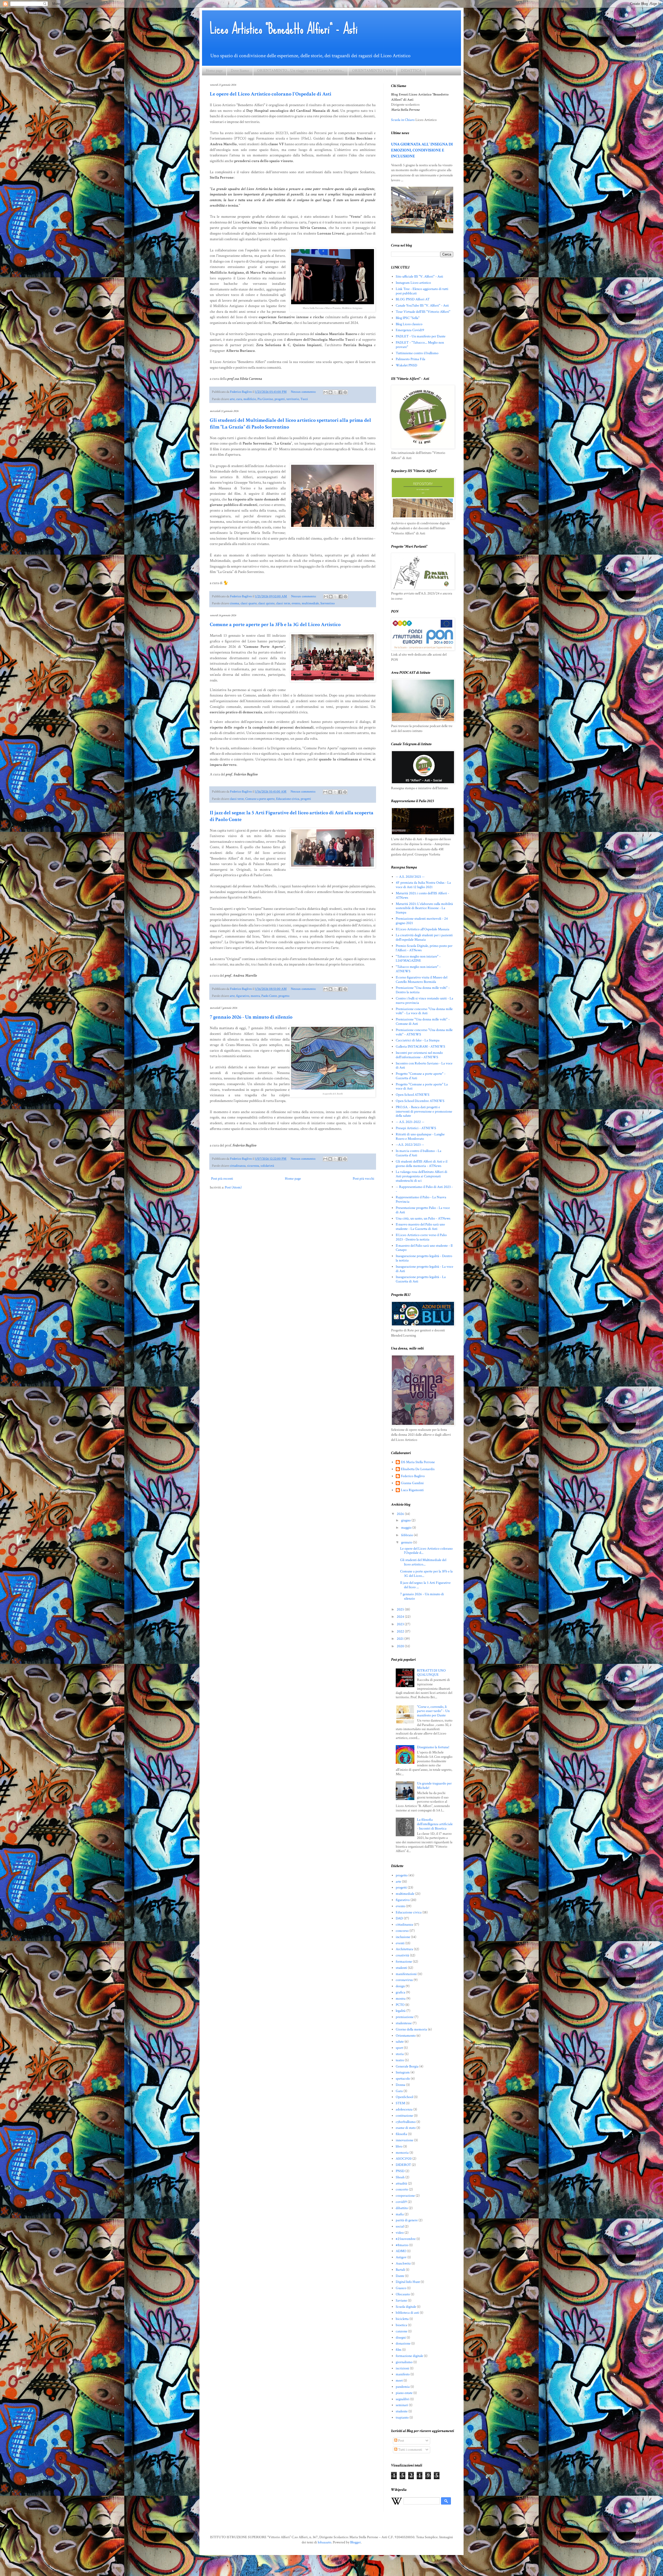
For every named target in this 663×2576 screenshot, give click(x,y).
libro (399, 2146)
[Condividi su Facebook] (340, 392)
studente (402, 2411)
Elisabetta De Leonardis (418, 1469)
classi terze (283, 603)
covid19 (401, 2202)
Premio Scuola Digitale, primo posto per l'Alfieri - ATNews (424, 948)
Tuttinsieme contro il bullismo (417, 353)
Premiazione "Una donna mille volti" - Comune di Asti (423, 1022)
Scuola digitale (406, 2307)
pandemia (403, 2387)
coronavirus (404, 1980)
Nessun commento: (304, 392)
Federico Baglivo (413, 1476)
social (400, 2226)
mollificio (250, 399)
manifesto (403, 2374)
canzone (402, 2331)
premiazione (405, 2017)
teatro (400, 2060)
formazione (404, 1962)
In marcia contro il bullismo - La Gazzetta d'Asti (419, 1153)
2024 (401, 1617)
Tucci (304, 399)
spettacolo (403, 2079)
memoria (402, 2153)
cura (239, 399)
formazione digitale (409, 2356)
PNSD (400, 2171)
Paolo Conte (269, 996)
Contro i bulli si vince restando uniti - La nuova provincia (424, 1001)
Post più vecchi (363, 1179)
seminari (402, 2405)
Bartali (400, 2270)
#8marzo (402, 2245)
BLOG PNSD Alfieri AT (413, 299)
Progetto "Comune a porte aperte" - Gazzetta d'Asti (421, 1076)
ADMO (401, 2251)
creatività (402, 1955)
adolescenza (404, 2109)
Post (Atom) (233, 1187)
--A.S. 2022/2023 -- (410, 1145)
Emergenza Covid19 (410, 330)
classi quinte (266, 603)
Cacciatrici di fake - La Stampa (418, 1040)
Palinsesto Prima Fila (410, 359)
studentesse (404, 2023)
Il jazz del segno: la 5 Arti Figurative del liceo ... (425, 1585)
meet (399, 2381)
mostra (255, 996)
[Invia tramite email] (326, 392)
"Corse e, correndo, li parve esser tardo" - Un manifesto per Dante (433, 1711)
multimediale (310, 603)
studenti (401, 1968)
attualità (401, 2183)
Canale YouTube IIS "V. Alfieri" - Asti (422, 306)
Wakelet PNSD (406, 365)
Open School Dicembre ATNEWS (420, 1101)
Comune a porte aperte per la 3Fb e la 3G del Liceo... (426, 1574)
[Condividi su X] (335, 392)
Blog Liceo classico (409, 324)
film (399, 2350)
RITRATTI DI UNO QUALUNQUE (431, 1673)
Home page (214, 71)
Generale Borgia (407, 2066)
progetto (284, 996)
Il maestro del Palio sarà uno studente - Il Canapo (424, 1248)
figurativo (243, 996)
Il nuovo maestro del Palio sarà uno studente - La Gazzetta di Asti (420, 1227)
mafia (400, 2214)
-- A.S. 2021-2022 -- (410, 1122)
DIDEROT (403, 2165)
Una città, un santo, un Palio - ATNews (423, 1218)
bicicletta (402, 2319)
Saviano (401, 2301)
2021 (401, 1639)
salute (400, 2042)
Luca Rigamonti (412, 1490)
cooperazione (405, 2196)
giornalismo (404, 2362)
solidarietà (267, 1166)
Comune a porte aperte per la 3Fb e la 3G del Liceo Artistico (275, 625)
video (400, 2233)
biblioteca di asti (407, 2313)
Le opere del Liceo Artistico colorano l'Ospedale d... (426, 1551)
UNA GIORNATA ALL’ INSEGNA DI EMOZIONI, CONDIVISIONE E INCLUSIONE (422, 150)
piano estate (404, 2393)
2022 (401, 1631)
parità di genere (407, 2220)
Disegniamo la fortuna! (433, 1747)
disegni (401, 2338)
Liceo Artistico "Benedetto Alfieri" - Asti (284, 29)
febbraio (408, 1535)
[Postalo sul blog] (330, 392)
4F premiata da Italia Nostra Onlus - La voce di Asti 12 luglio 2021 (423, 885)
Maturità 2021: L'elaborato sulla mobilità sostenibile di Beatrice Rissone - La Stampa (424, 908)
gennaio (407, 1542)
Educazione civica (288, 799)
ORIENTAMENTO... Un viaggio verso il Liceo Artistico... (301, 71)
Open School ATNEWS (413, 1095)
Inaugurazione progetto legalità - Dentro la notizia (424, 1258)
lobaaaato (325, 2542)
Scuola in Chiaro (403, 120)
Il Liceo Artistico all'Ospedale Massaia (423, 929)
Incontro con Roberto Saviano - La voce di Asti (424, 1066)
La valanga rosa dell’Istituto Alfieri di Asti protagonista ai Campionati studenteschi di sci (421, 1176)
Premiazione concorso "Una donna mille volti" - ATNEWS (424, 1032)
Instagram (403, 2072)
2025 (401, 1609)
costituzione (404, 2116)
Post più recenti (222, 1179)
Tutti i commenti (410, 2450)
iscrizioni (402, 2368)
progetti (280, 399)
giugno (406, 1520)
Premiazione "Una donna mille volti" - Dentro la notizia (423, 990)
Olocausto (403, 2294)
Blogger (355, 2542)
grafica (401, 1992)
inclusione (403, 1937)
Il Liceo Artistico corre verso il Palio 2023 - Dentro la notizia (421, 1237)
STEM (400, 2103)
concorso (402, 1931)
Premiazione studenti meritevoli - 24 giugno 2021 (422, 921)
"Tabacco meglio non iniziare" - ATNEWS (418, 969)
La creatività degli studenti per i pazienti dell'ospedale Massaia (424, 937)
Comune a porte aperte (260, 799)
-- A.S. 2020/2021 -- (410, 877)
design (400, 1986)
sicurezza (253, 1166)
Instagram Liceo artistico (413, 283)
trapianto (402, 2418)
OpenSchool (404, 2097)
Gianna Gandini (412, 1483)
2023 (401, 1624)
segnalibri (403, 2399)
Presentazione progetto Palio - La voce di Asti (423, 1210)
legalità (401, 2011)
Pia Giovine (265, 399)
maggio (407, 1528)
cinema (234, 603)
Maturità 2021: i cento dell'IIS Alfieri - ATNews (422, 895)
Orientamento (406, 2036)
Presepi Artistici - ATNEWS (416, 1128)
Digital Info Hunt (408, 2282)
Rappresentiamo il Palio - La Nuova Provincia (421, 1199)
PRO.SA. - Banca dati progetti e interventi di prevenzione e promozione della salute (424, 1112)
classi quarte (249, 603)
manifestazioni (406, 1974)
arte (232, 399)
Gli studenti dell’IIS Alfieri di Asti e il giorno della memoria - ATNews (421, 1164)
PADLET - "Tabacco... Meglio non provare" (420, 345)
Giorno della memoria (411, 2029)
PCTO (400, 2005)
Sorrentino (327, 603)
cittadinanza (238, 1166)
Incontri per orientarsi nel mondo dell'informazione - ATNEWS (419, 1055)
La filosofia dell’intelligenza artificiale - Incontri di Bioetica (435, 1824)
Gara (399, 2091)
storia (400, 2054)
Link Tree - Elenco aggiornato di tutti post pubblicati (422, 291)
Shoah (400, 2177)
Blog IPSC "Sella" (408, 318)
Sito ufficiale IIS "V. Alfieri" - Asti (419, 277)
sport (399, 2048)
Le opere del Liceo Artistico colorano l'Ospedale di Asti (271, 94)
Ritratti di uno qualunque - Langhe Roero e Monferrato (420, 1137)
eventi (400, 1943)
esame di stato (406, 2128)
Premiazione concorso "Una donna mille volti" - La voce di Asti (424, 1011)
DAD (399, 1918)
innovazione (405, 2140)
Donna (401, 2085)
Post (401, 2441)
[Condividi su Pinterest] (345, 392)
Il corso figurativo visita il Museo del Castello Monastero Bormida (421, 980)
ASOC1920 (404, 2159)
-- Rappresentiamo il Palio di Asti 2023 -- (424, 1189)
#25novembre (406, 2239)
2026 (401, 1514)
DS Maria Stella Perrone (418, 1462)
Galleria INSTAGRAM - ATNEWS (420, 1047)
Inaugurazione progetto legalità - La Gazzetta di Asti (421, 1279)
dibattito (402, 2208)
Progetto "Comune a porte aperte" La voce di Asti (422, 1087)
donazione (403, 2343)
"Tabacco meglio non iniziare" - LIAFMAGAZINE (418, 959)
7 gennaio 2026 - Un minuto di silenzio (251, 1017)
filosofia (401, 2134)
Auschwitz (403, 2263)
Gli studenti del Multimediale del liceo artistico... (423, 1562)
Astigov (401, 2257)
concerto (402, 2189)
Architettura (404, 1949)
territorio (293, 399)
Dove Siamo (240, 71)
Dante (400, 2276)
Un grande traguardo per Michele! (434, 1786)
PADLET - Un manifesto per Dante (421, 336)
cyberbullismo (406, 2122)
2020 (401, 1646)
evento (296, 603)
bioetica (401, 2325)
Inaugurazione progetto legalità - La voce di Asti (424, 1269)
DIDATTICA (411, 71)
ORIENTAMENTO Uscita (372, 71)
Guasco (401, 2288)
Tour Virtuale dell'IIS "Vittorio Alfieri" (423, 312)
